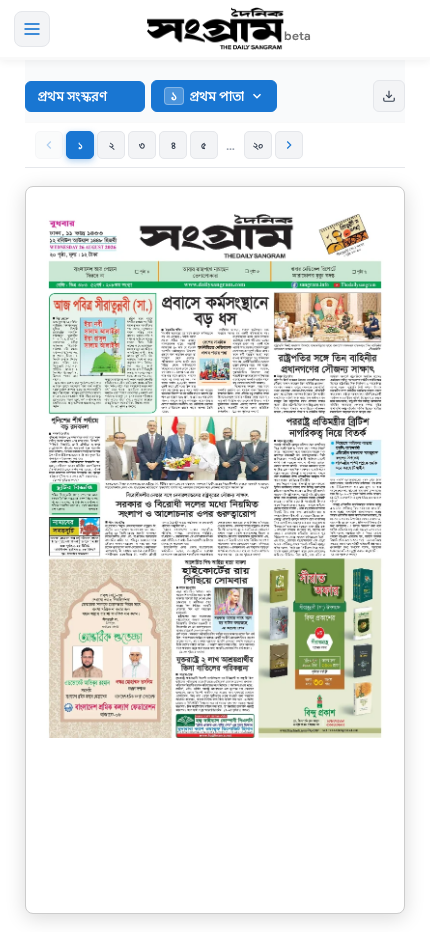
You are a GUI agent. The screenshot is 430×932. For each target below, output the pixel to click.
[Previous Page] (49, 145)
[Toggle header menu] (32, 29)
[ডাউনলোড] (389, 96)
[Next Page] (289, 145)
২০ (258, 145)
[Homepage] (214, 29)
